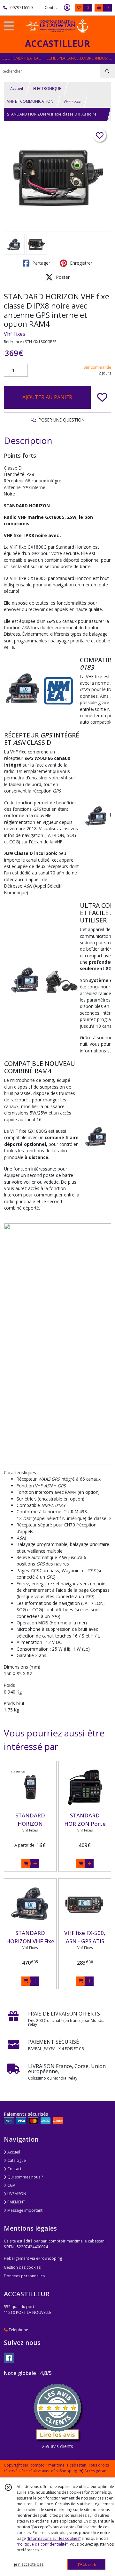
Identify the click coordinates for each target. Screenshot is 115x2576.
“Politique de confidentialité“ (42, 2544)
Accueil (17, 89)
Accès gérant (96, 2471)
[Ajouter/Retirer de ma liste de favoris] (102, 397)
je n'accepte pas (29, 2564)
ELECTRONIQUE (47, 89)
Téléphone (18, 2330)
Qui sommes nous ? (25, 2177)
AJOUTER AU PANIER (47, 397)
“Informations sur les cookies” (54, 2538)
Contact (52, 8)
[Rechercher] (107, 71)
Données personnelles (24, 2276)
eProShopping (64, 2471)
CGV (11, 2185)
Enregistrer (80, 263)
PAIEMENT (16, 2202)
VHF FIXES (72, 101)
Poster (62, 277)
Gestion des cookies (22, 2267)
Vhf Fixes (15, 334)
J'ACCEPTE (87, 2564)
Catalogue (16, 2160)
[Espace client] (67, 8)
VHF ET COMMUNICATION (30, 101)
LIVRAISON (16, 2194)
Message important (24, 2210)
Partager (41, 263)
